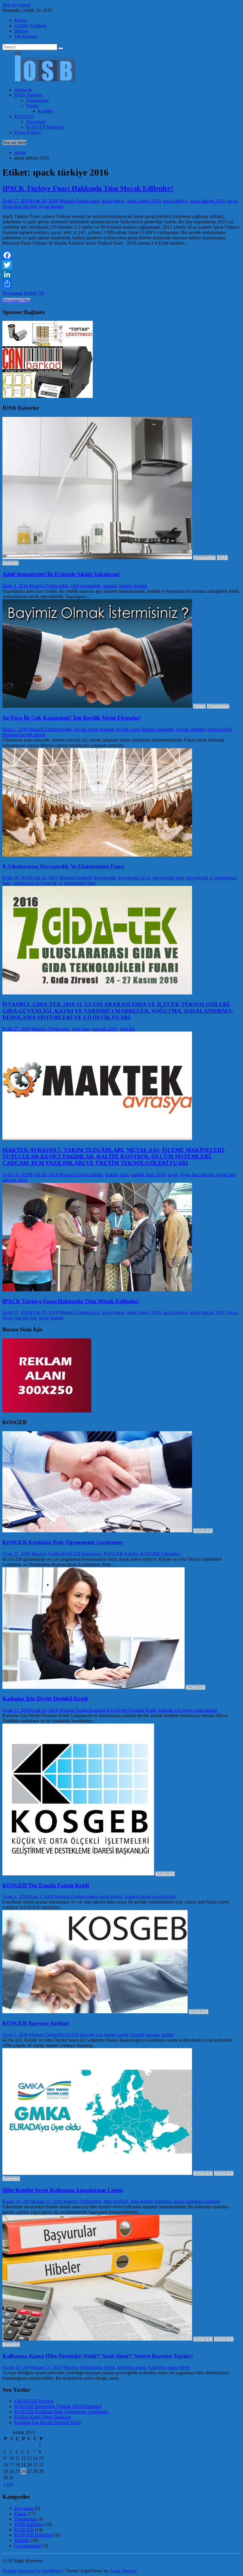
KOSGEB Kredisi (121, 1554)
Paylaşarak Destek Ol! (23, 293)
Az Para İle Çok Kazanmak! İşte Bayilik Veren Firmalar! (72, 718)
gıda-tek (127, 1029)
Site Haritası (26, 36)
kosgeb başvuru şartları (152, 2035)
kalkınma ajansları (203, 2201)
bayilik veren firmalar (94, 729)
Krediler (46, 111)
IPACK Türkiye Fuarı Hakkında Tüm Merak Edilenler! (88, 188)
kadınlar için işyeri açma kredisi (188, 1710)
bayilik (65, 729)
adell (63, 586)
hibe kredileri (116, 2201)
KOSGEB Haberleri (45, 127)
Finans (32, 106)
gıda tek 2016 (105, 1029)
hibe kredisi (142, 2201)
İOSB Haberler (28, 95)
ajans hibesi (104, 2367)
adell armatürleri (85, 586)
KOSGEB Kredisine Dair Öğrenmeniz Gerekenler (63, 1542)
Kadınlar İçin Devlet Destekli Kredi (45, 1699)
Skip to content (16, 5)
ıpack (94, 201)
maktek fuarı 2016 (148, 1175)
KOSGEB (24, 116)
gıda (65, 1029)
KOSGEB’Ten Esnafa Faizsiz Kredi (46, 1885)
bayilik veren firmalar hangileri (145, 729)
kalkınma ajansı (169, 2201)
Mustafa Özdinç (74, 201)
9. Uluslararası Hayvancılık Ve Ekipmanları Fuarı (63, 866)
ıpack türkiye (175, 201)
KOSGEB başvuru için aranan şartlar (94, 2035)
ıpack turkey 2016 (144, 201)
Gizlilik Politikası (30, 26)
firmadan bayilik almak (24, 735)
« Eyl (8, 2484)
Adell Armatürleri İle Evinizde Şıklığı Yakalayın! (61, 574)
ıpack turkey (113, 201)
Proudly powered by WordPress (32, 2571)
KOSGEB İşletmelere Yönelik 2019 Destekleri (58, 2406)
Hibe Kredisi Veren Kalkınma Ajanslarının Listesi (63, 2190)
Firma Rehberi (28, 132)
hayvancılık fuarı (168, 878)
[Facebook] (121, 255)
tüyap (232, 201)
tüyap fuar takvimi (19, 206)
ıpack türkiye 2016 (207, 201)
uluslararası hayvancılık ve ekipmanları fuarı (55, 883)
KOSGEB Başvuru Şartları (36, 2023)
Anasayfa (23, 90)
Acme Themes (123, 2571)
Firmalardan (37, 100)
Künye (21, 20)
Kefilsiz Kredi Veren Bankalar (43, 2417)
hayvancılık (105, 878)
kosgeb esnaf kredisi (103, 1897)
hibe (97, 2201)
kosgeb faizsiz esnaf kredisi (150, 1897)
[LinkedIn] (121, 274)
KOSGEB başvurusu (81, 1554)
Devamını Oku (16, 301)
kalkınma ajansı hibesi (169, 2367)
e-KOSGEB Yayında (34, 2401)
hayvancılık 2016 (134, 878)
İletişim (21, 31)
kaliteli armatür (133, 586)
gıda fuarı (81, 1029)
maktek (96, 1175)
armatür (110, 586)
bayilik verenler (190, 729)
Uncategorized (28, 2546)
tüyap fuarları (51, 206)
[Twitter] (121, 265)
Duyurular (36, 122)
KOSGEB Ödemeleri (160, 1554)
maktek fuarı (117, 1175)
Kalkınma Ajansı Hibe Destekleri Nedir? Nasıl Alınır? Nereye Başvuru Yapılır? (98, 2356)
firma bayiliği (220, 729)
